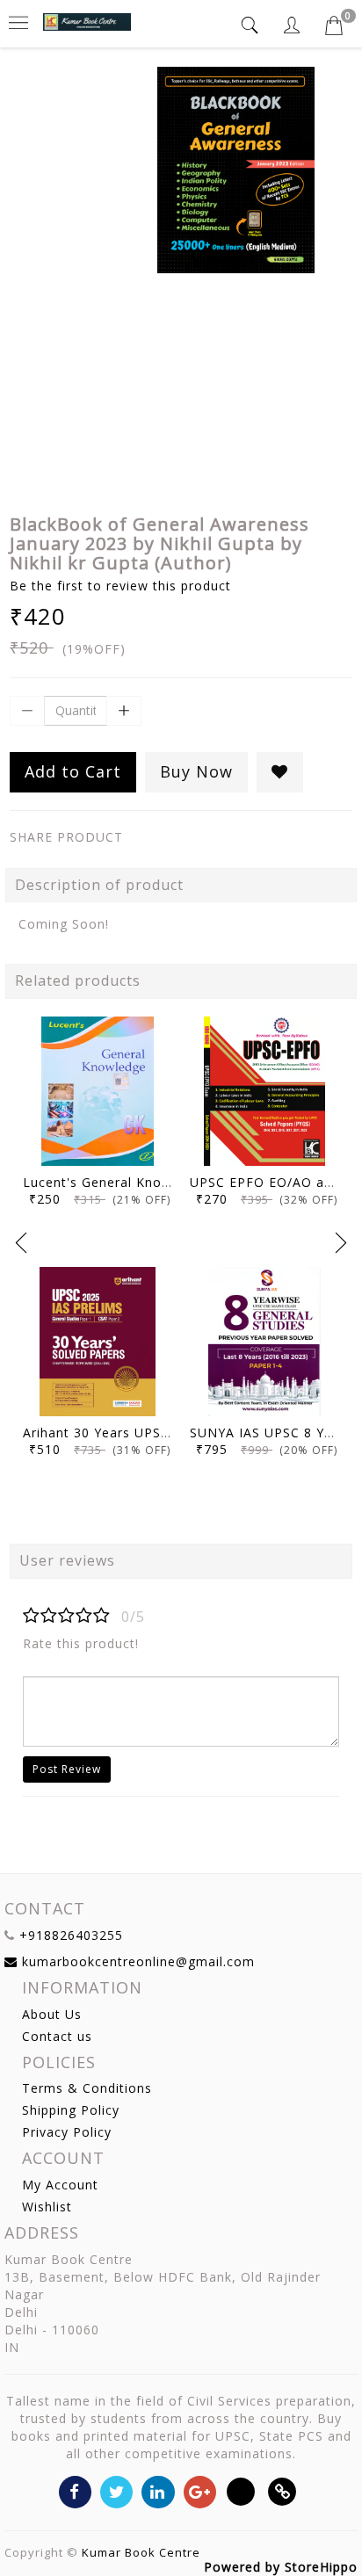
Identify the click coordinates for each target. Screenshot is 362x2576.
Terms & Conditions (87, 2088)
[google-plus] (200, 2490)
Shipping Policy (71, 2110)
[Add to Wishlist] (280, 772)
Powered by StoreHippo (281, 2567)
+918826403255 (71, 1935)
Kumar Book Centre (141, 2552)
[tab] (252, 25)
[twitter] (116, 2490)
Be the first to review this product (120, 586)
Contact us (57, 2036)
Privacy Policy (67, 2132)
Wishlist (47, 2207)
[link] (282, 2490)
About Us (52, 2014)
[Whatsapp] (241, 2490)
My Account (60, 2185)
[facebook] (75, 2490)
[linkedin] (158, 2490)
